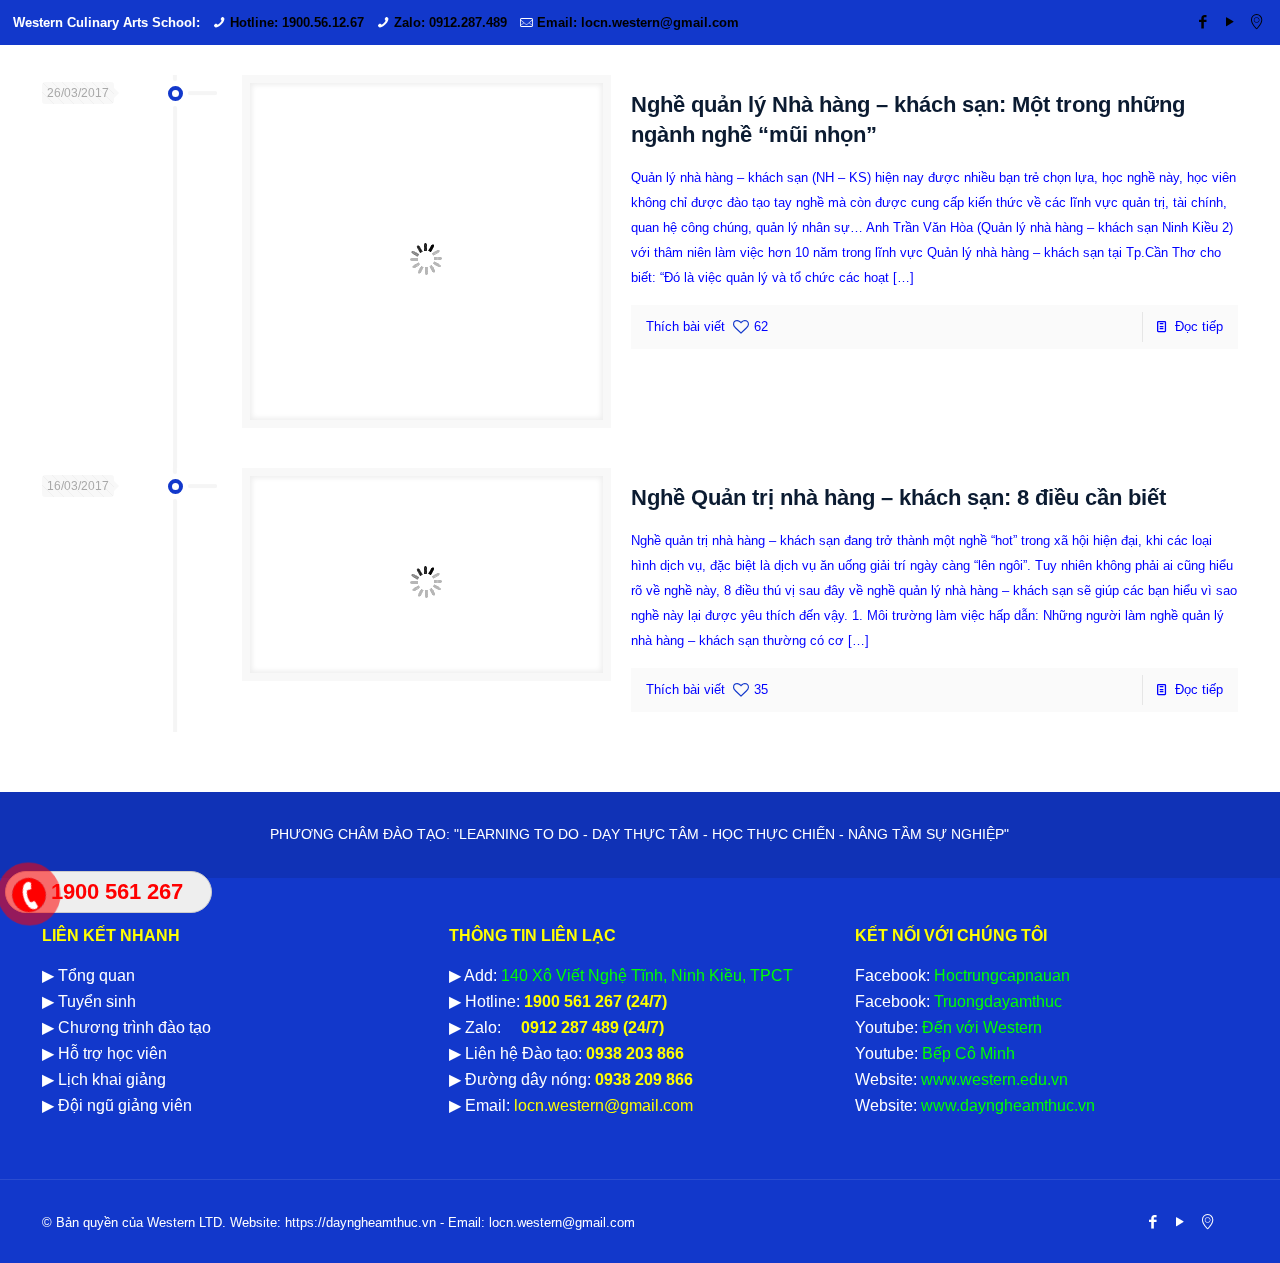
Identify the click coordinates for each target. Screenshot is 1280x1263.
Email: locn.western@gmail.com (638, 22)
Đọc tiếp (1199, 326)
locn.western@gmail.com (601, 1105)
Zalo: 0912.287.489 (450, 22)
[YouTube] (1229, 21)
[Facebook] (1202, 21)
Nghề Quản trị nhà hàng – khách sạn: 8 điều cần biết (898, 497)
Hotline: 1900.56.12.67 (297, 22)
